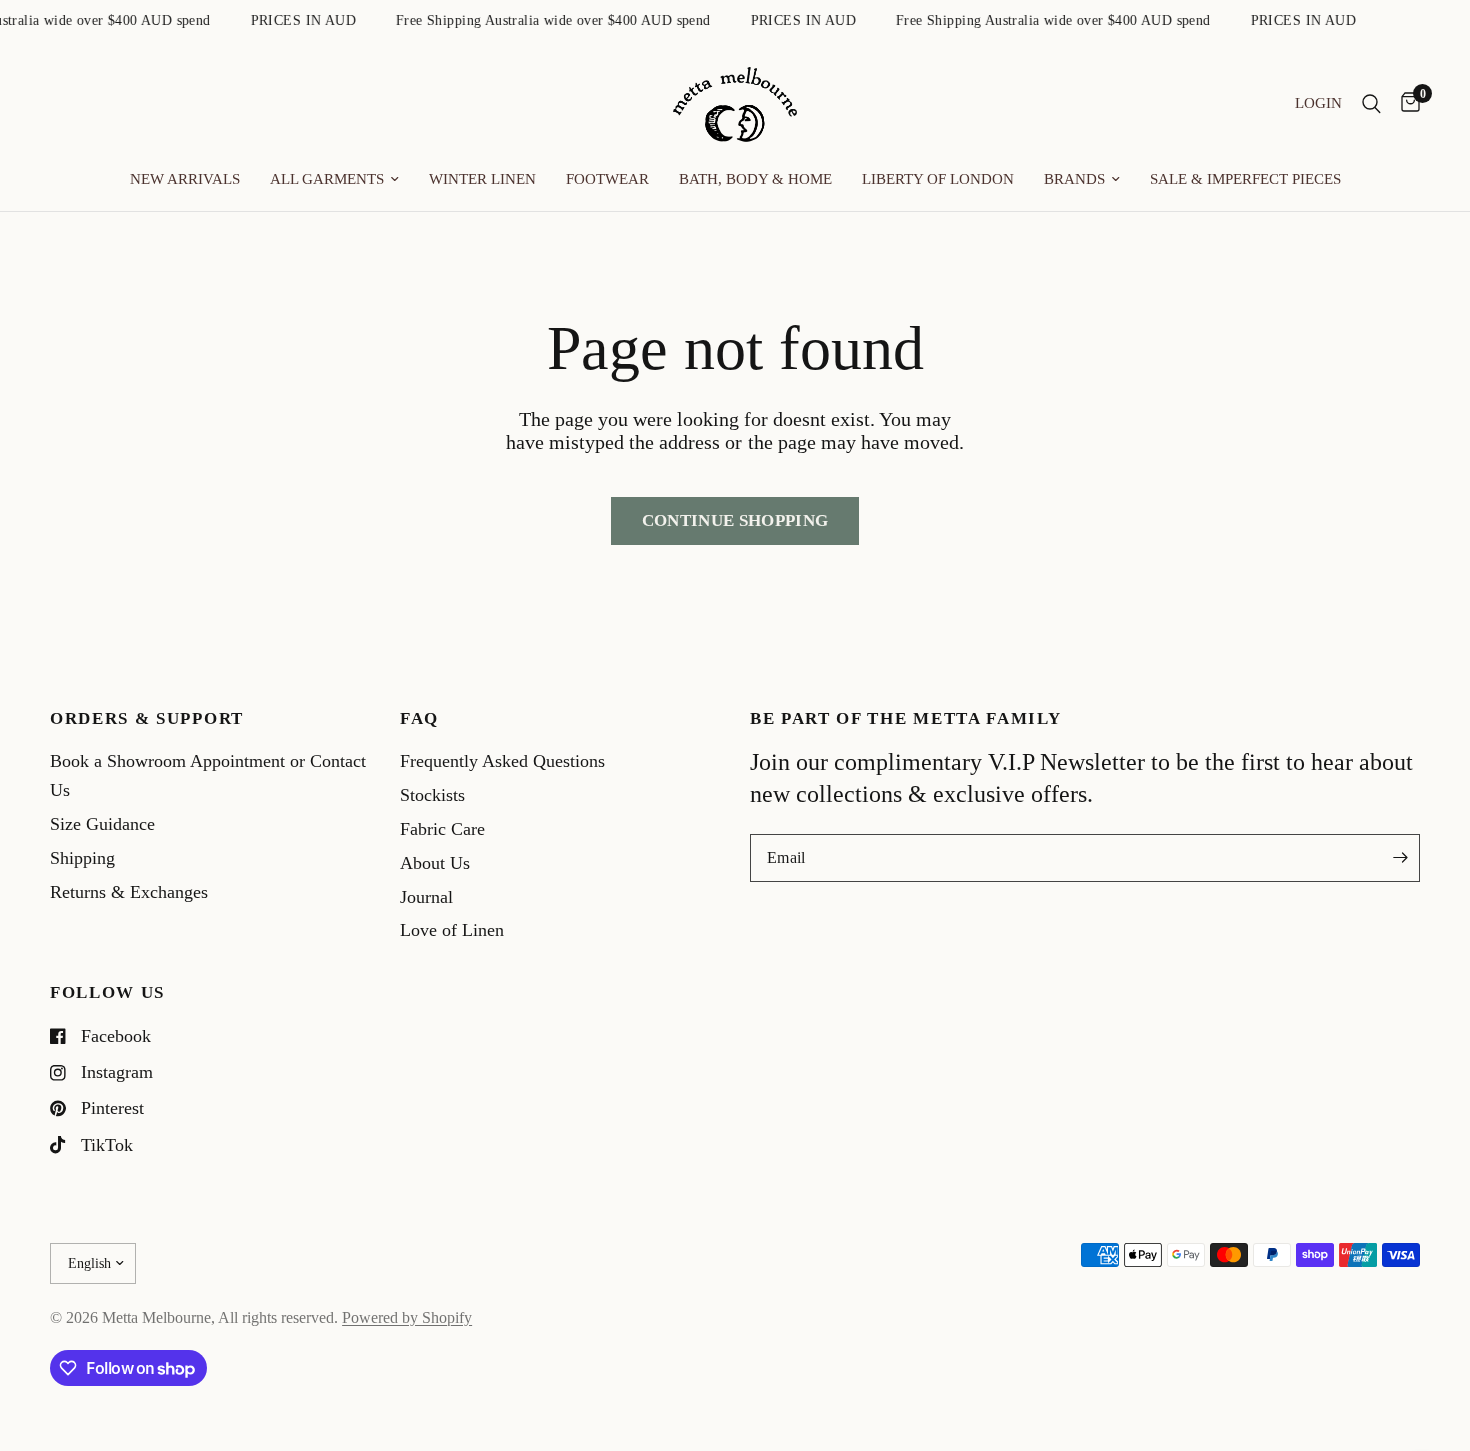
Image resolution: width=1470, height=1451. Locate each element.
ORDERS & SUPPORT (147, 719)
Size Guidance (102, 824)
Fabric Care (442, 829)
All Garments (327, 179)
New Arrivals (185, 179)
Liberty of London (938, 179)
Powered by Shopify (407, 1317)
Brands (1074, 179)
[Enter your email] (1400, 858)
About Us (435, 863)
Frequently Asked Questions (502, 761)
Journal (426, 897)
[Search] (1371, 104)
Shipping (82, 858)
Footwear (607, 179)
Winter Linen (482, 179)
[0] (1405, 104)
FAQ (419, 719)
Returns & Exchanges (129, 892)
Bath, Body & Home (755, 179)
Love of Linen (452, 930)
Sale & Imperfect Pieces (1245, 179)
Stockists (432, 795)
